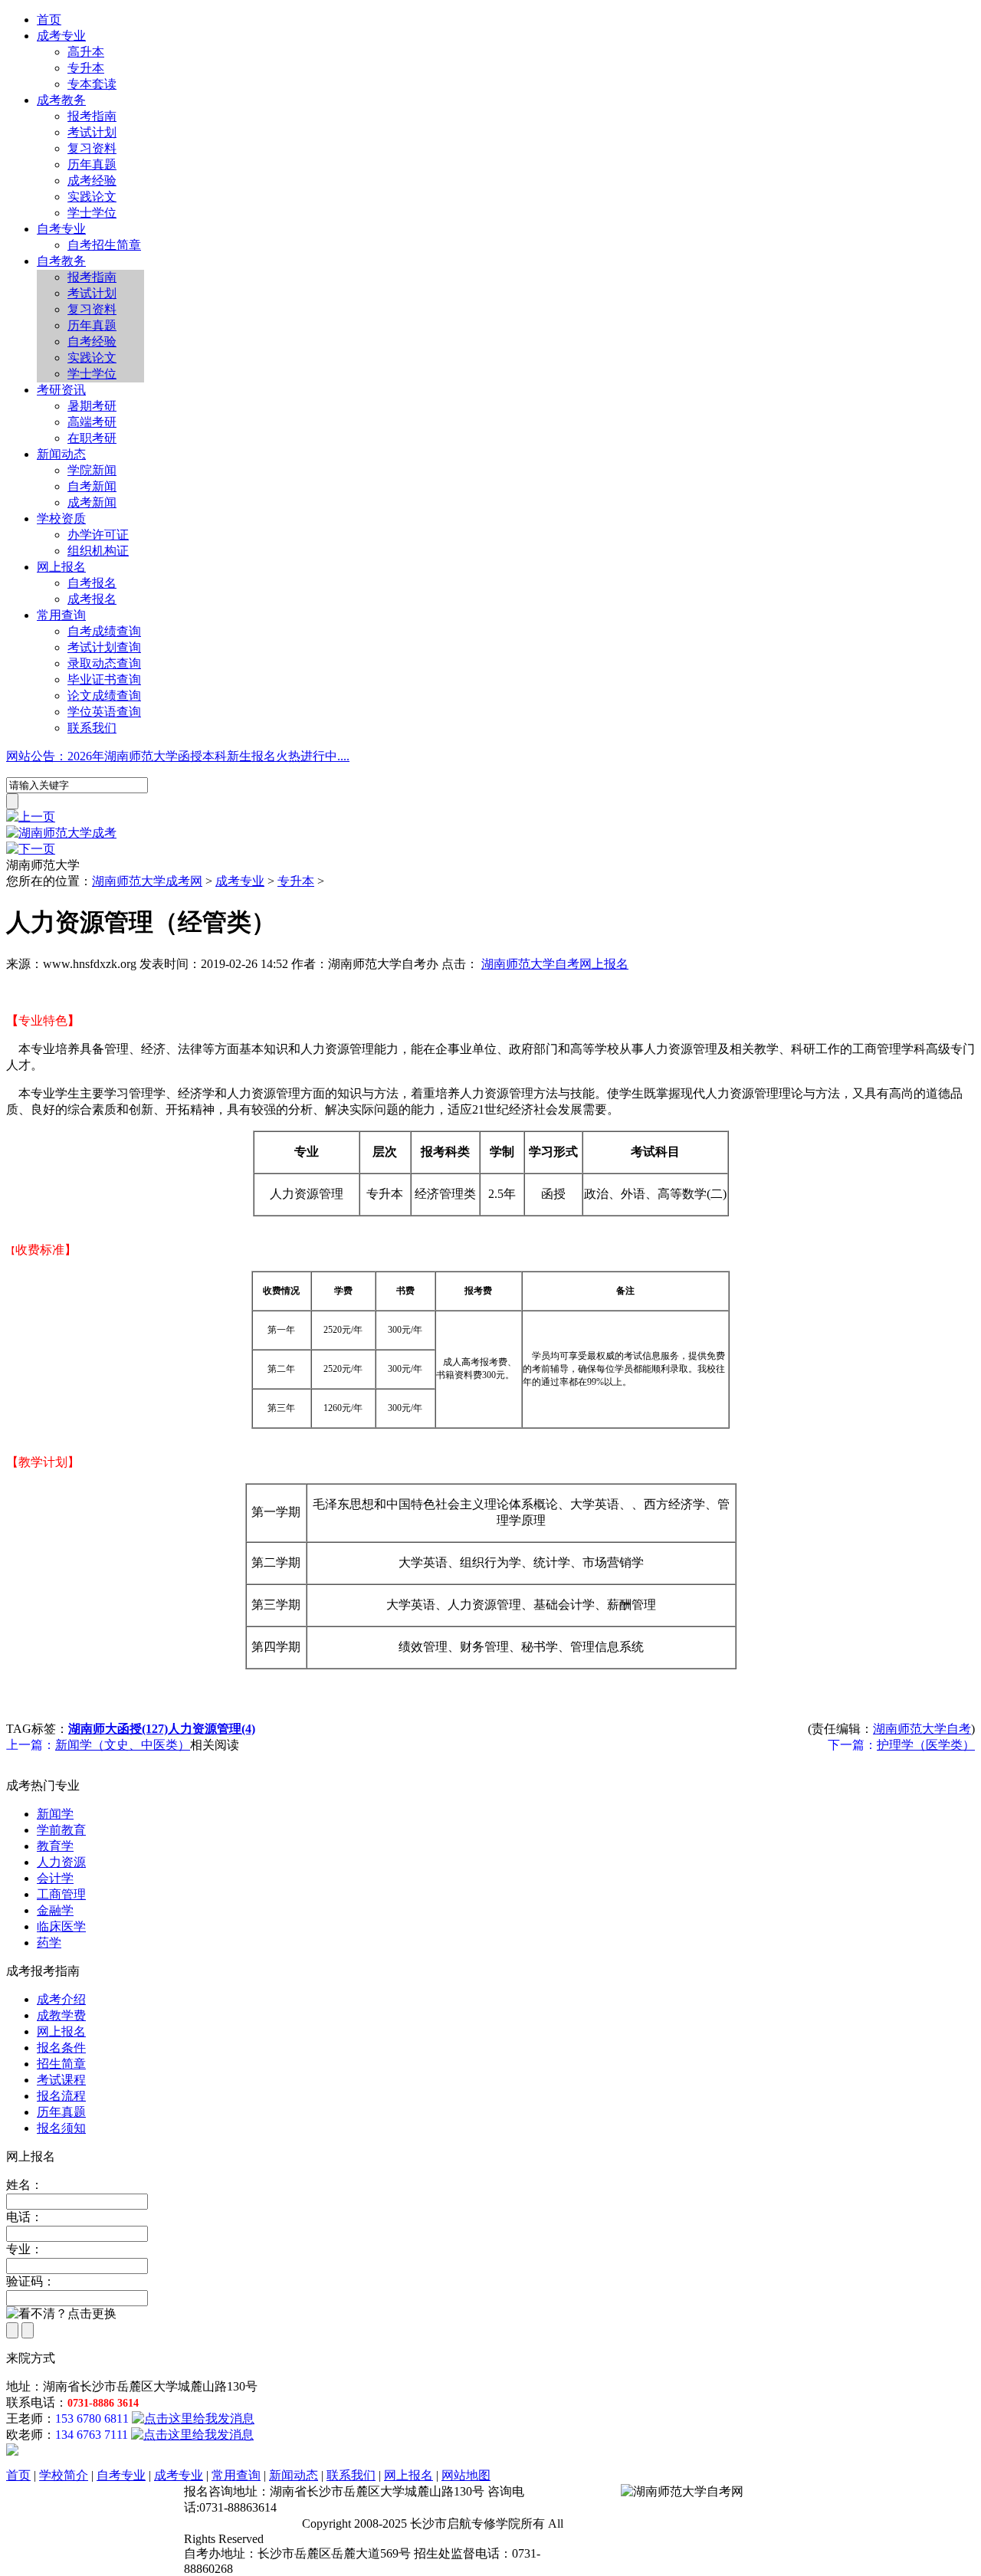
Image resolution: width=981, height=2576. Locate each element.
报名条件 (61, 2048)
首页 (49, 20)
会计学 (55, 1878)
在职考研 (92, 438)
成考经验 (92, 180)
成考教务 (61, 100)
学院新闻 (92, 470)
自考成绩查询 (104, 631)
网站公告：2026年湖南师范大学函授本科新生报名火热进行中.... (178, 756)
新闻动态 (61, 454)
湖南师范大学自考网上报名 (555, 964)
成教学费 (61, 2015)
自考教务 (61, 261)
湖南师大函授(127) (118, 1729)
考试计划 (92, 132)
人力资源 (61, 1862)
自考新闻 (92, 486)
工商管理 (61, 1894)
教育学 (55, 1846)
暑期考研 (92, 406)
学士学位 (92, 213)
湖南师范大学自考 (922, 1729)
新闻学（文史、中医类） (123, 1745)
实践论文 (92, 197)
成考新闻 (92, 502)
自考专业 (61, 229)
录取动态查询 (104, 663)
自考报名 (92, 583)
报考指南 (92, 116)
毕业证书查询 (104, 679)
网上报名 (61, 567)
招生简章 (61, 2064)
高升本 (86, 52)
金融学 (55, 1910)
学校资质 (61, 518)
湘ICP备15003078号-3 (241, 2523)
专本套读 (92, 84)
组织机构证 (98, 551)
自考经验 (92, 341)
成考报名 (92, 599)
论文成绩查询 (104, 696)
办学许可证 (98, 535)
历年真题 (92, 164)
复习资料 (92, 148)
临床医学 (61, 1926)
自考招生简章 (104, 245)
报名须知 (61, 2128)
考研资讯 (61, 390)
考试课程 (61, 2080)
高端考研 (92, 422)
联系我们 (92, 728)
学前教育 (61, 1830)
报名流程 (61, 2096)
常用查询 (61, 615)
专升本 (86, 68)
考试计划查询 (104, 647)
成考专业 (61, 36)
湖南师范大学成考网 (147, 881)
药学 (49, 1943)
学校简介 (64, 2475)
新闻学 (55, 1814)
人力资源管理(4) (212, 1729)
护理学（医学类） (926, 1745)
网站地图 (466, 2475)
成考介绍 (61, 1999)
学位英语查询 (104, 712)
